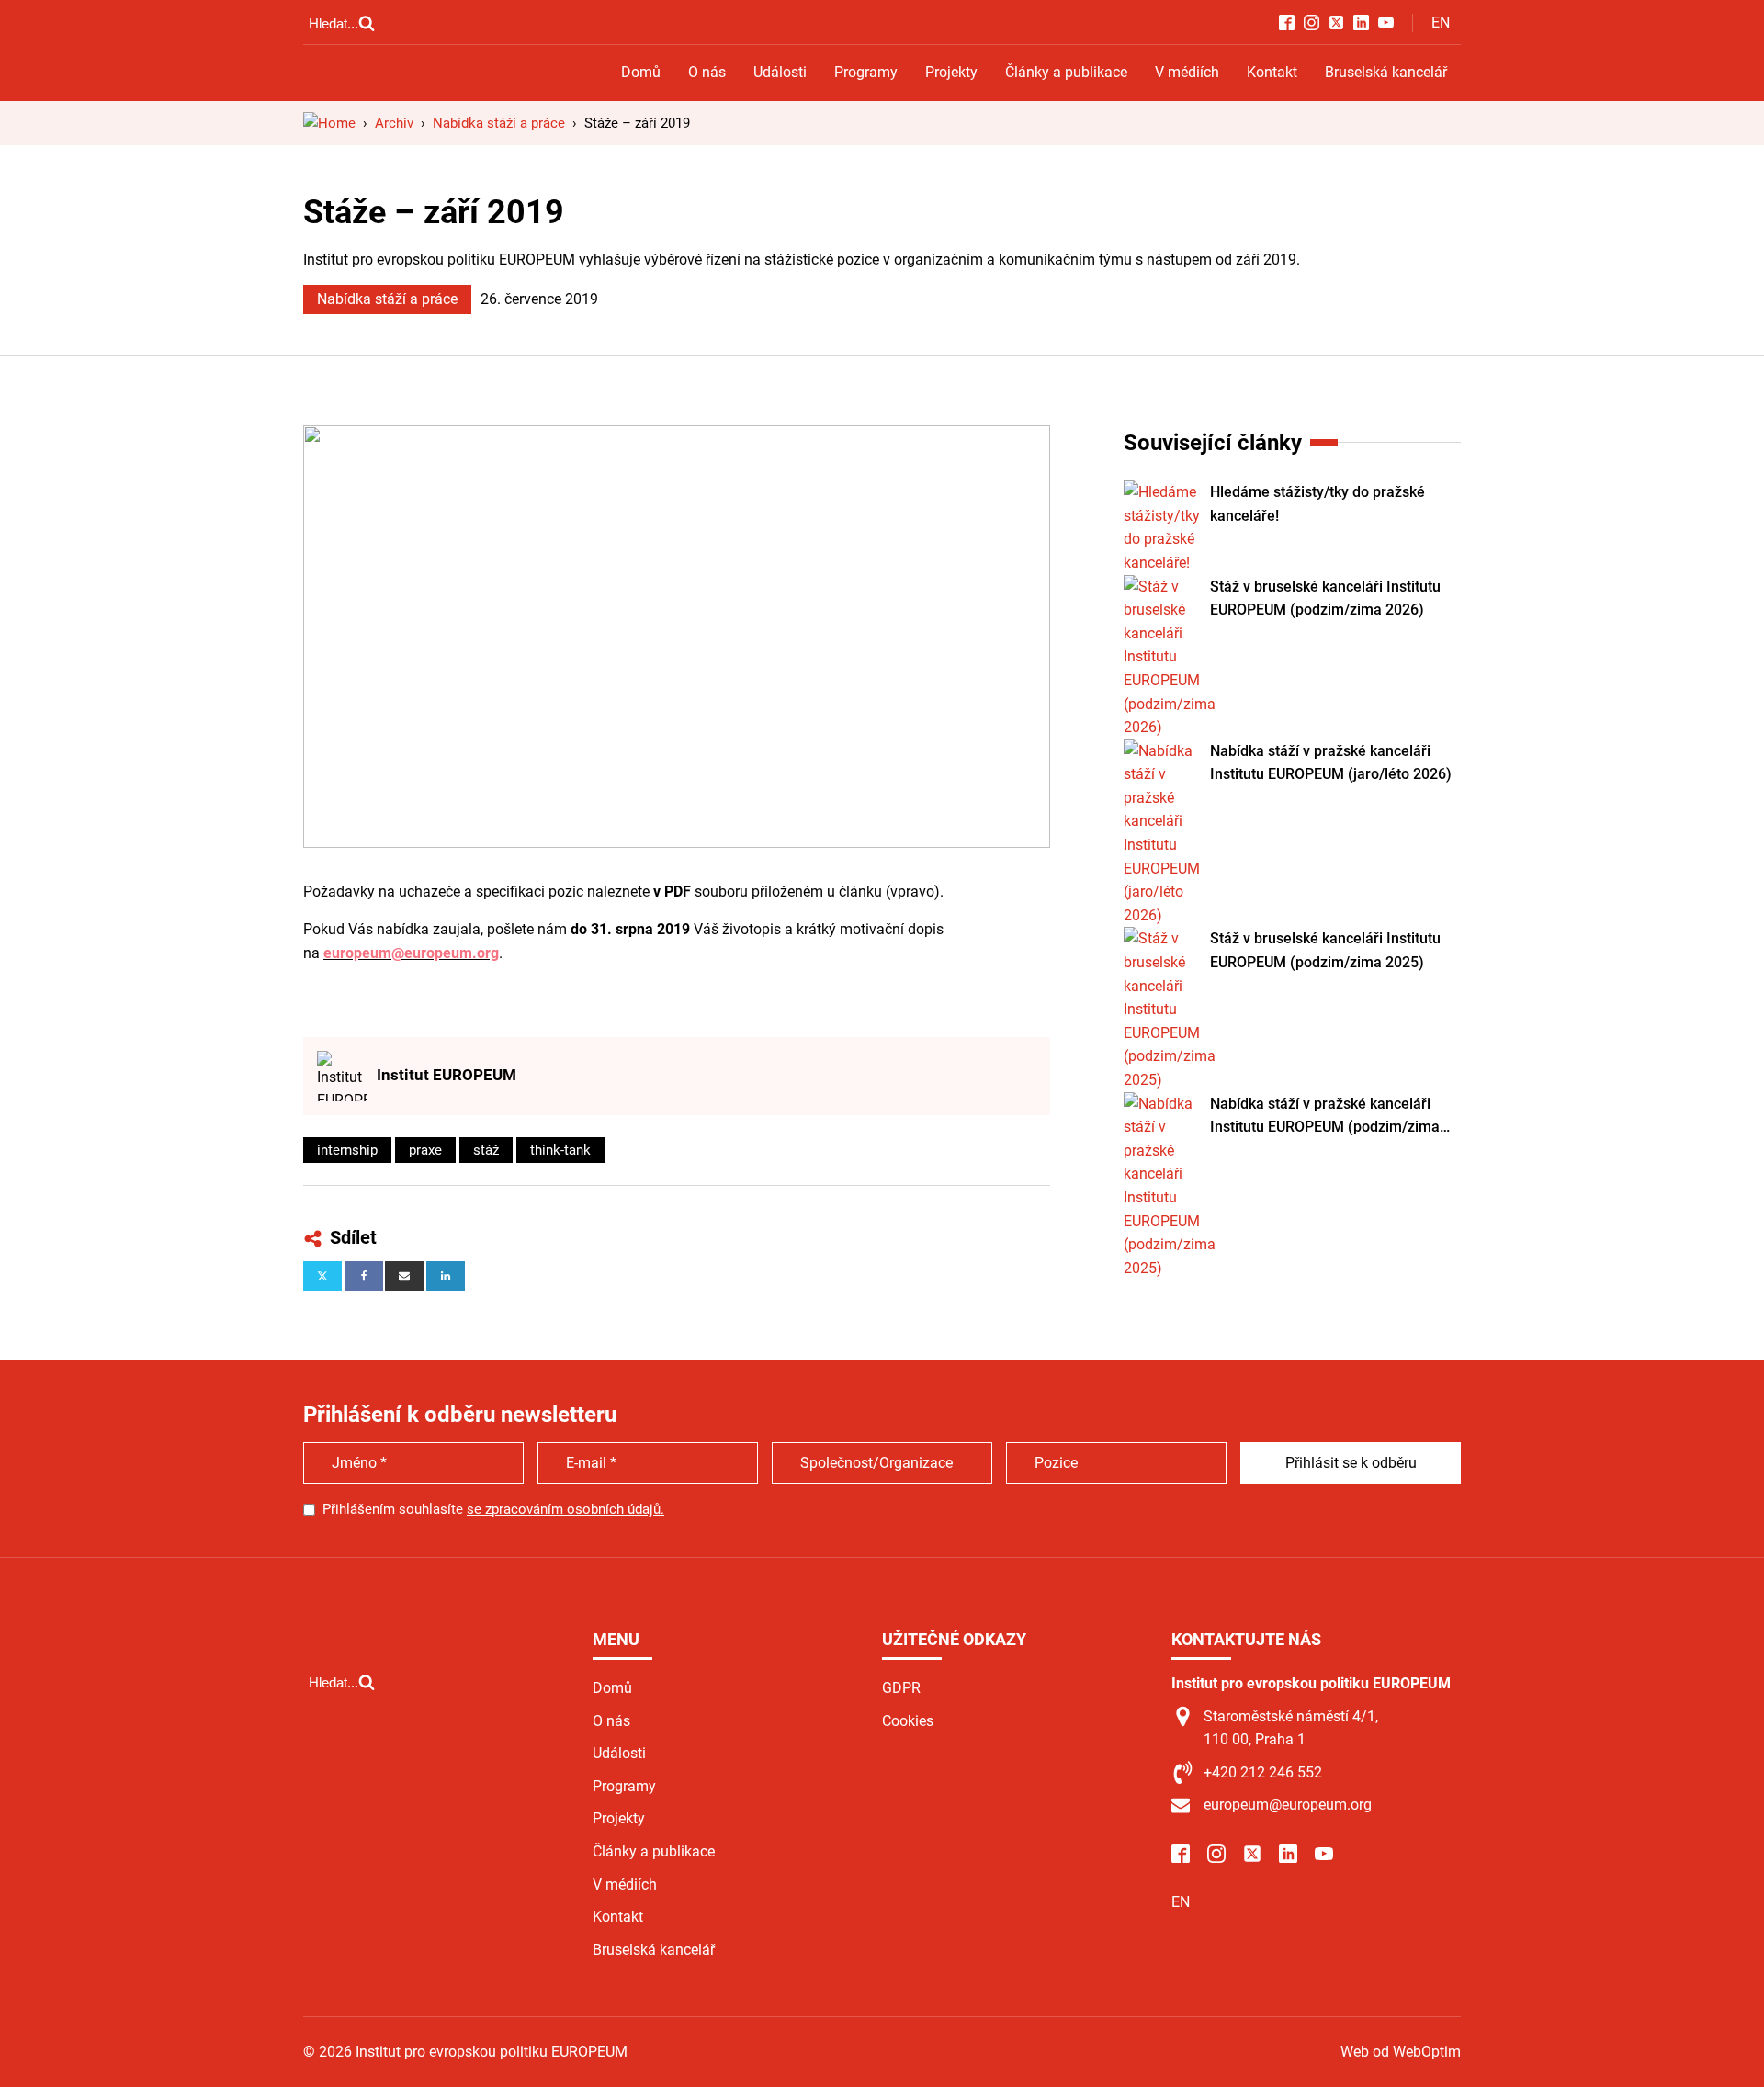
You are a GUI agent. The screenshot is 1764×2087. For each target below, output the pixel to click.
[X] (322, 1276)
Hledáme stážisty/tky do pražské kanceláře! (1317, 504)
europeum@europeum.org (411, 953)
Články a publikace (1066, 72)
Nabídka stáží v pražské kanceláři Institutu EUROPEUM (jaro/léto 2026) (1331, 763)
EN (1441, 23)
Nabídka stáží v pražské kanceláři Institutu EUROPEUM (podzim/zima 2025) (1325, 1117)
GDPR (901, 1688)
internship (347, 1150)
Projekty (951, 72)
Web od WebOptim (1401, 2052)
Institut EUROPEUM (447, 1075)
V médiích (1187, 72)
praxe (425, 1150)
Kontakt (1272, 72)
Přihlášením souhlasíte (493, 1509)
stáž (486, 1150)
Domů (641, 72)
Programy (866, 72)
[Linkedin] (446, 1276)
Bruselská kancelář (1386, 72)
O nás (707, 72)
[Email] (404, 1276)
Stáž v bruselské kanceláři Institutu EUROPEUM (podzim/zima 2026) (1325, 598)
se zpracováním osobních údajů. (565, 1509)
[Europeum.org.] (329, 123)
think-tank (560, 1150)
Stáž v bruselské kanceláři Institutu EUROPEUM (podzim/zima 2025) (1325, 950)
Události (780, 72)
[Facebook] (364, 1276)
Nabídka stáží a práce (387, 299)
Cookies (908, 1721)
